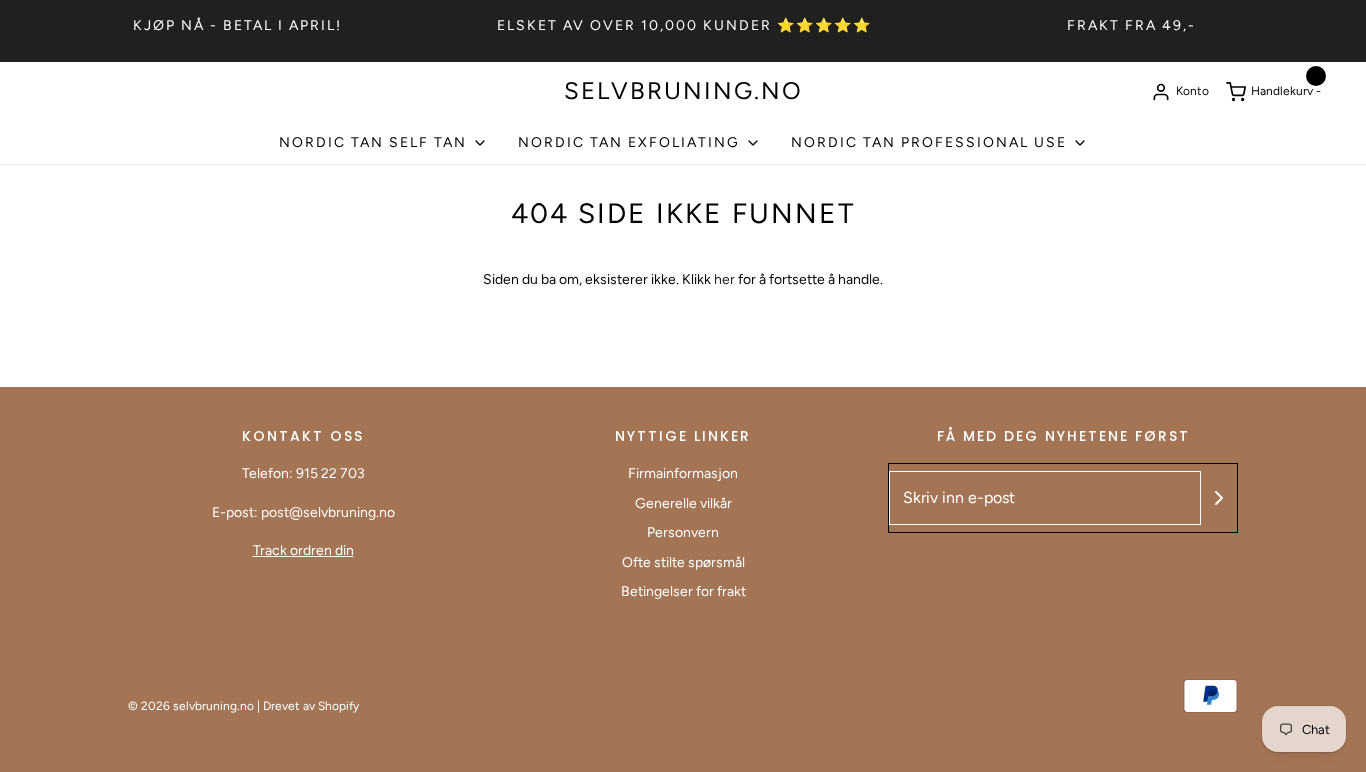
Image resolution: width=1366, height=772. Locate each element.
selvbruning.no (683, 91)
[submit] (1219, 498)
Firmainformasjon (683, 473)
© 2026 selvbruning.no (191, 706)
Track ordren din (303, 550)
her (726, 279)
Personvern (683, 532)
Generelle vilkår (683, 503)
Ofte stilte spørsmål (683, 562)
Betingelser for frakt (683, 591)
